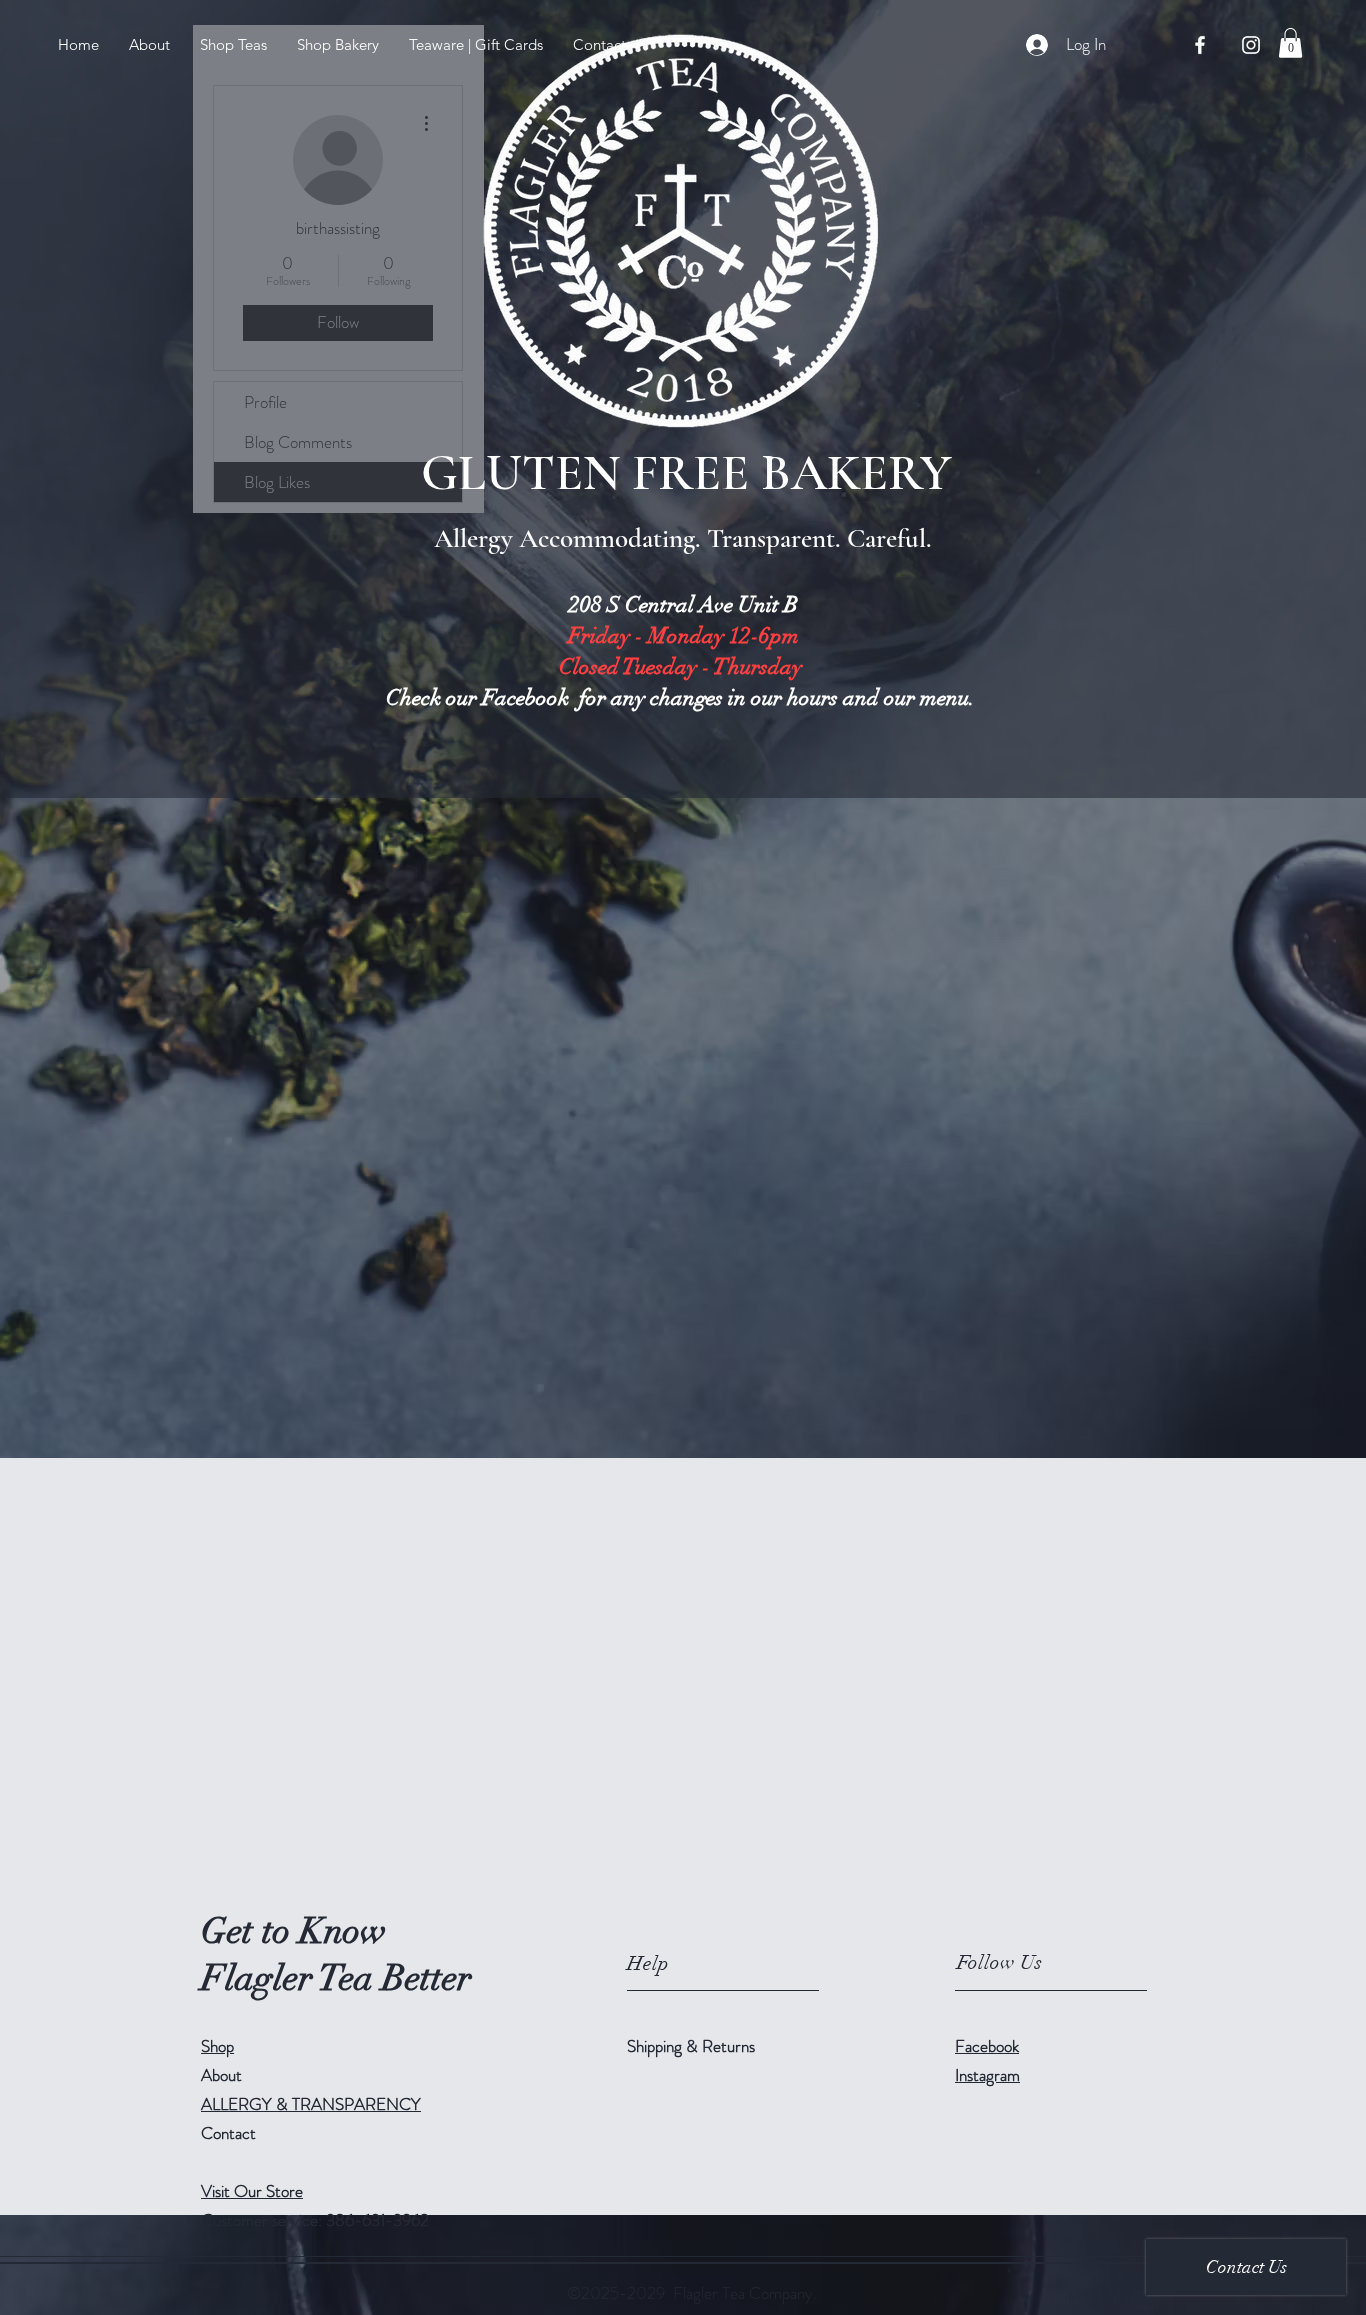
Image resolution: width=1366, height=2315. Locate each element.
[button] (233, 45)
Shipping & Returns (693, 2046)
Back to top (1124, 2300)
